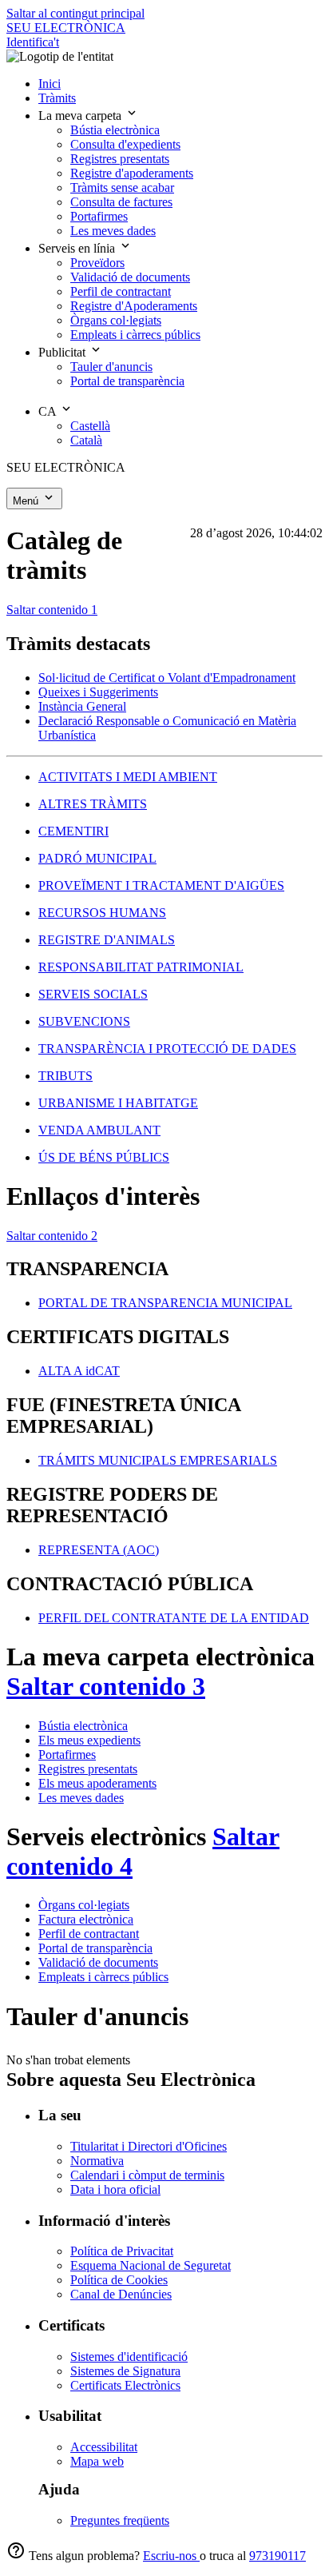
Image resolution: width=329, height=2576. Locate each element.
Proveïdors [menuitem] (97, 263)
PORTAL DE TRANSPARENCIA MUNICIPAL (165, 1303)
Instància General (82, 706)
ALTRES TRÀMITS (93, 804)
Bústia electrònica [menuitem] (115, 130)
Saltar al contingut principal (75, 13)
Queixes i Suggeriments (98, 692)
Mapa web (97, 2461)
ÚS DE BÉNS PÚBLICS (104, 1157)
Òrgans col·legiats (84, 1905)
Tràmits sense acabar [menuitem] (122, 187)
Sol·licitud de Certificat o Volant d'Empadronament (167, 678)
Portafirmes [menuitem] (99, 216)
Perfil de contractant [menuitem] (121, 291)
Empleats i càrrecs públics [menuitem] (135, 335)
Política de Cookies (119, 2280)
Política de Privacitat (122, 2251)
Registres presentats (88, 1769)
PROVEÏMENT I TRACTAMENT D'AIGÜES (161, 885)
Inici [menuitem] (50, 84)
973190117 (277, 2556)
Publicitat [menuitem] (63, 352)
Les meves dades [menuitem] (113, 231)
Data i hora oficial (115, 2189)
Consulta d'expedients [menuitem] (125, 144)
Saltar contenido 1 (52, 610)
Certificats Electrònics (125, 2385)
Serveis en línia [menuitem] (78, 248)
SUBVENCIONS (84, 1021)
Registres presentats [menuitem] (120, 159)
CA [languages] (49, 411)
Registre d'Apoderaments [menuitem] (134, 306)
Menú (27, 501)
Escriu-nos (171, 2556)
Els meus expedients (89, 1740)
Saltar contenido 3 (106, 1686)
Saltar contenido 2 (52, 1236)
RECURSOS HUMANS (102, 913)
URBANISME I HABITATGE (118, 1103)
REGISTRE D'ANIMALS (107, 940)
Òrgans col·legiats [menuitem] (116, 320)
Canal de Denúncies (121, 2294)
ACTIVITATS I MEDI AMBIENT (128, 777)
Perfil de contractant (89, 1934)
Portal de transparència (95, 1948)
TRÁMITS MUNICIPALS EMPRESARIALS (158, 1460)
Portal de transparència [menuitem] (127, 381)
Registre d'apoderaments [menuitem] (132, 173)
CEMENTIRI (73, 831)
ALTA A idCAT (79, 1371)
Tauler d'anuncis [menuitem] (111, 367)
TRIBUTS (65, 1076)
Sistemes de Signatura (125, 2371)
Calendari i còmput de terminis (147, 2175)
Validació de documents (98, 1962)
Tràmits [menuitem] (57, 98)
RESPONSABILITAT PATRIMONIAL (141, 967)
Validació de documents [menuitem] (130, 277)
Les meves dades (81, 1798)
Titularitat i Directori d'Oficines (149, 2146)
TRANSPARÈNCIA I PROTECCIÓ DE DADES (167, 1049)
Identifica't (33, 42)
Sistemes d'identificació (129, 2357)
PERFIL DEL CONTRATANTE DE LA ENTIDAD (174, 1618)
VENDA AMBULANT (99, 1130)
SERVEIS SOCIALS (93, 994)
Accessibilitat (104, 2447)
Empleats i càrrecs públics (103, 1977)
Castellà (90, 426)
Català (86, 440)
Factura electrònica (86, 1919)
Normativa (97, 2161)
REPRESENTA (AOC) (99, 1550)
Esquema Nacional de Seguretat (151, 2265)
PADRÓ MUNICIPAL (97, 858)
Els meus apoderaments (97, 1783)
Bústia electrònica (83, 1726)
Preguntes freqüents (120, 2520)
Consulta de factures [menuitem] (121, 202)
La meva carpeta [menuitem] (81, 116)
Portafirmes (67, 1755)
